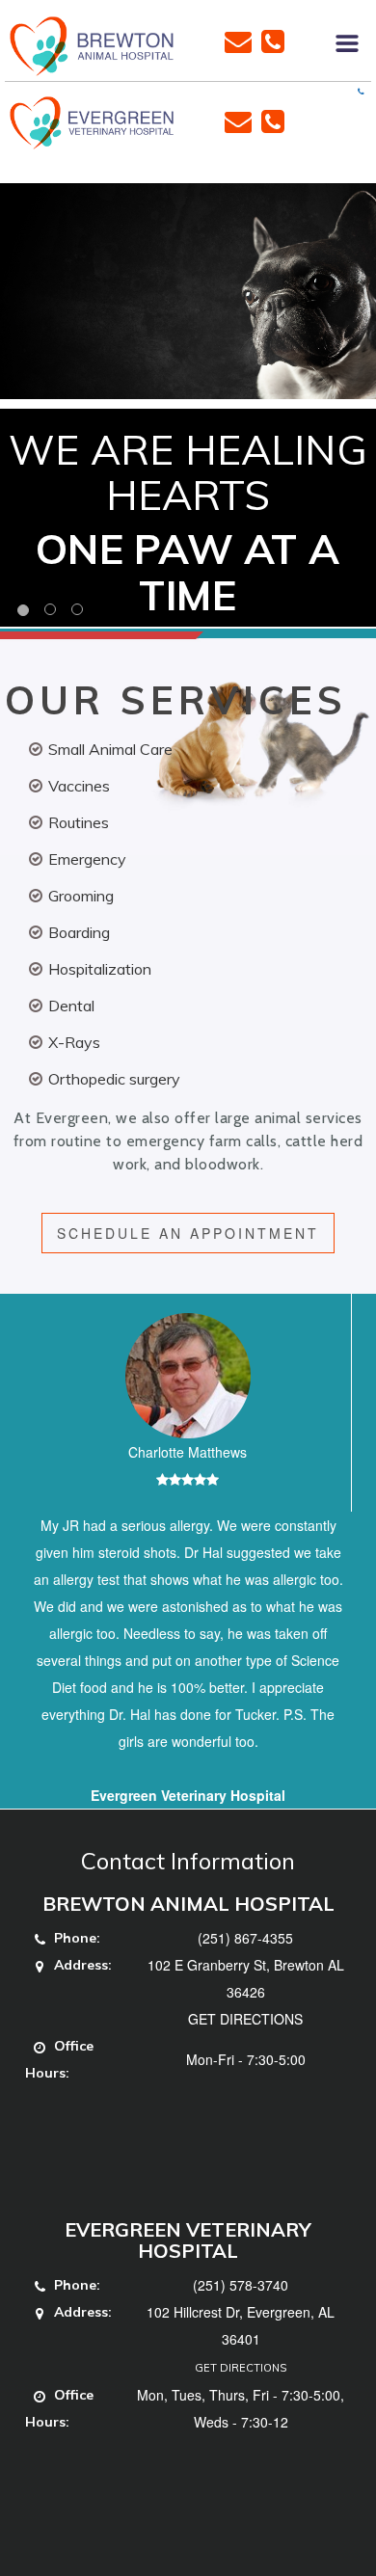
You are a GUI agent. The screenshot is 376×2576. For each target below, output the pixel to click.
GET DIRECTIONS (245, 2019)
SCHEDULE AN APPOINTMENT (188, 1233)
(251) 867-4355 (245, 1938)
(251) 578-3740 (241, 2285)
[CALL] (273, 40)
